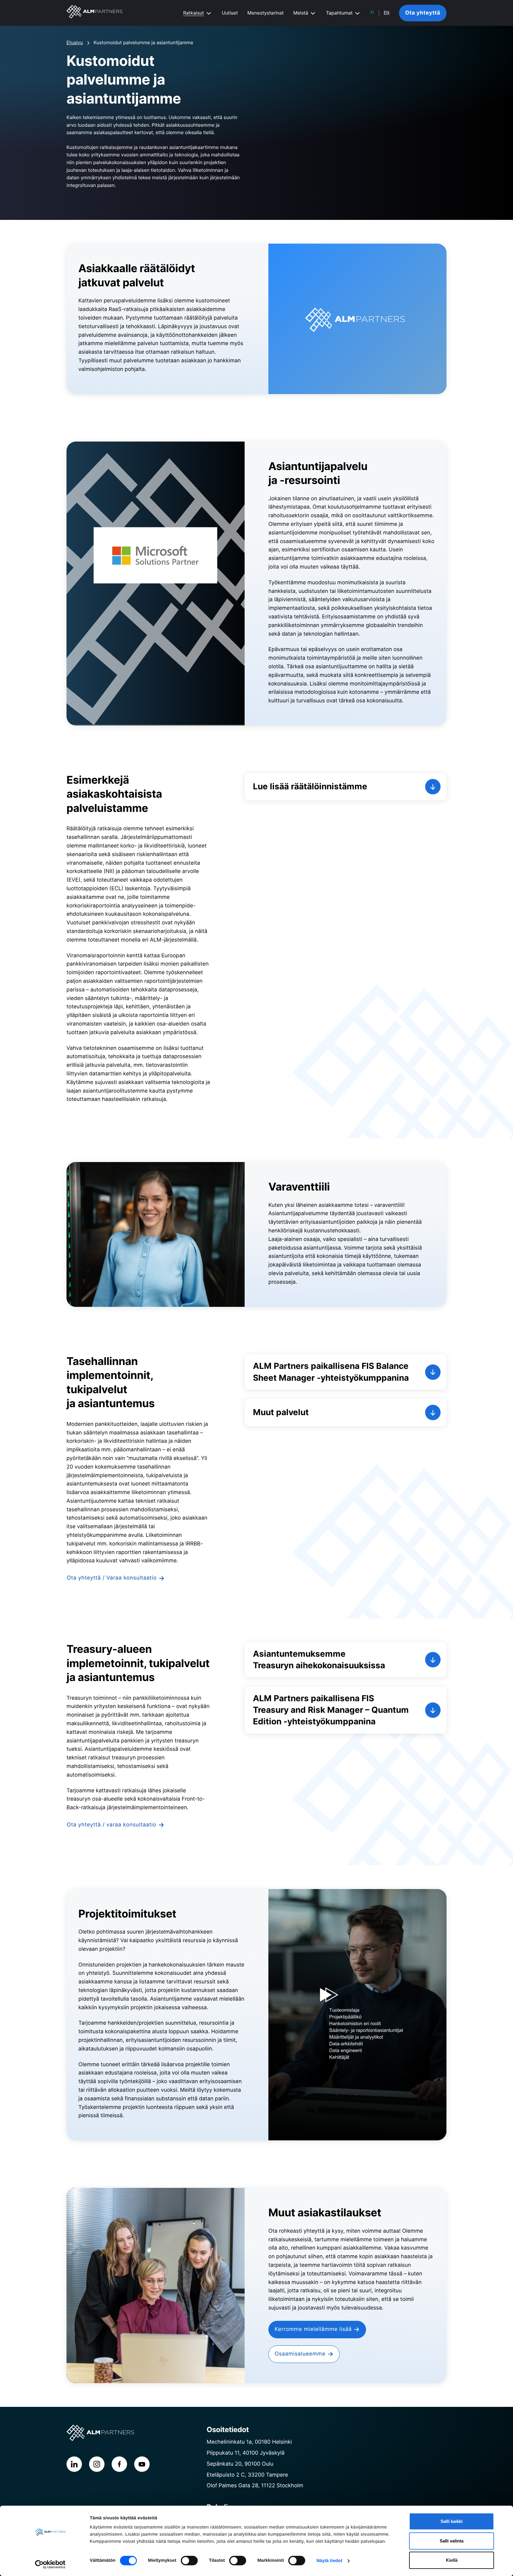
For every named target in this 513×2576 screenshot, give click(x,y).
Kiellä (452, 2560)
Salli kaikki (452, 2521)
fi (372, 13)
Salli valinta (452, 2541)
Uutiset (230, 13)
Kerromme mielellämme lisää (313, 2329)
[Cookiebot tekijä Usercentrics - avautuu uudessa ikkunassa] (50, 2564)
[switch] (189, 2561)
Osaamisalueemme (300, 2354)
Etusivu (75, 42)
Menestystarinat (265, 13)
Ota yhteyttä (423, 13)
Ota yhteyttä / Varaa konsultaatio (112, 1578)
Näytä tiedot (329, 2561)
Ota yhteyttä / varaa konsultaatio (111, 1825)
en (387, 13)
